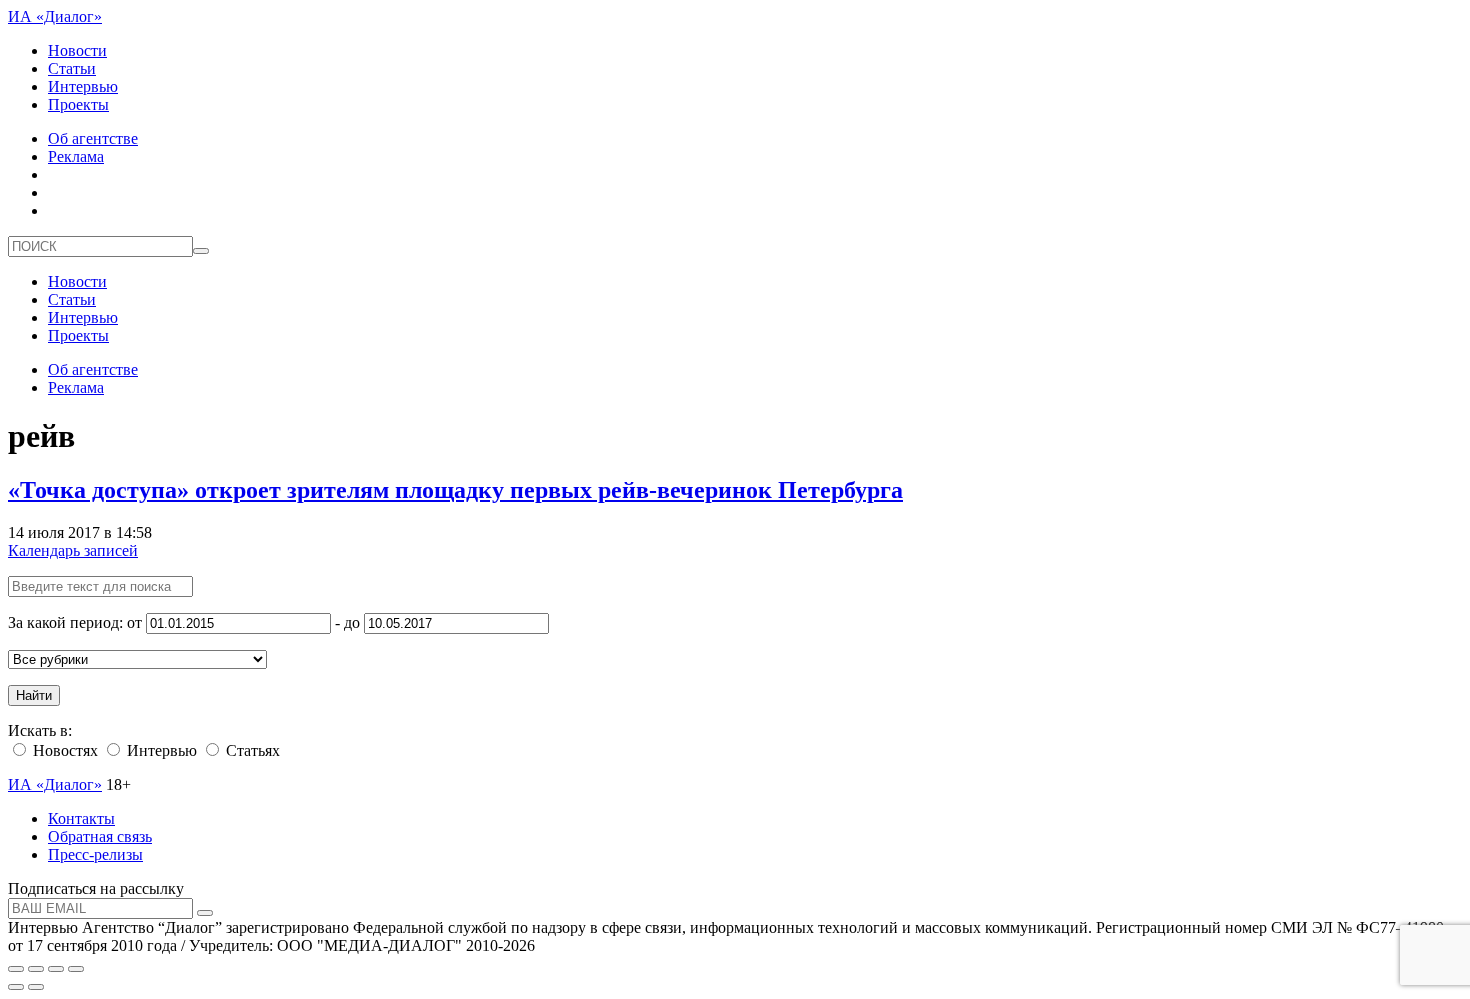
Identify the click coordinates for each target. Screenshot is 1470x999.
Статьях (251, 750)
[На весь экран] (56, 969)
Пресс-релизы (95, 854)
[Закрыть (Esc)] (16, 969)
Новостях (63, 750)
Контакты (81, 818)
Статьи (72, 68)
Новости (77, 50)
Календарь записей (73, 550)
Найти (34, 695)
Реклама (76, 156)
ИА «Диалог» (55, 16)
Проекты (78, 104)
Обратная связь (100, 836)
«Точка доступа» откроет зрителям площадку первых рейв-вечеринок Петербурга (455, 490)
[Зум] (76, 969)
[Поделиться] (36, 969)
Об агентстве (93, 138)
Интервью (83, 86)
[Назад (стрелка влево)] (16, 987)
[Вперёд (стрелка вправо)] (36, 987)
